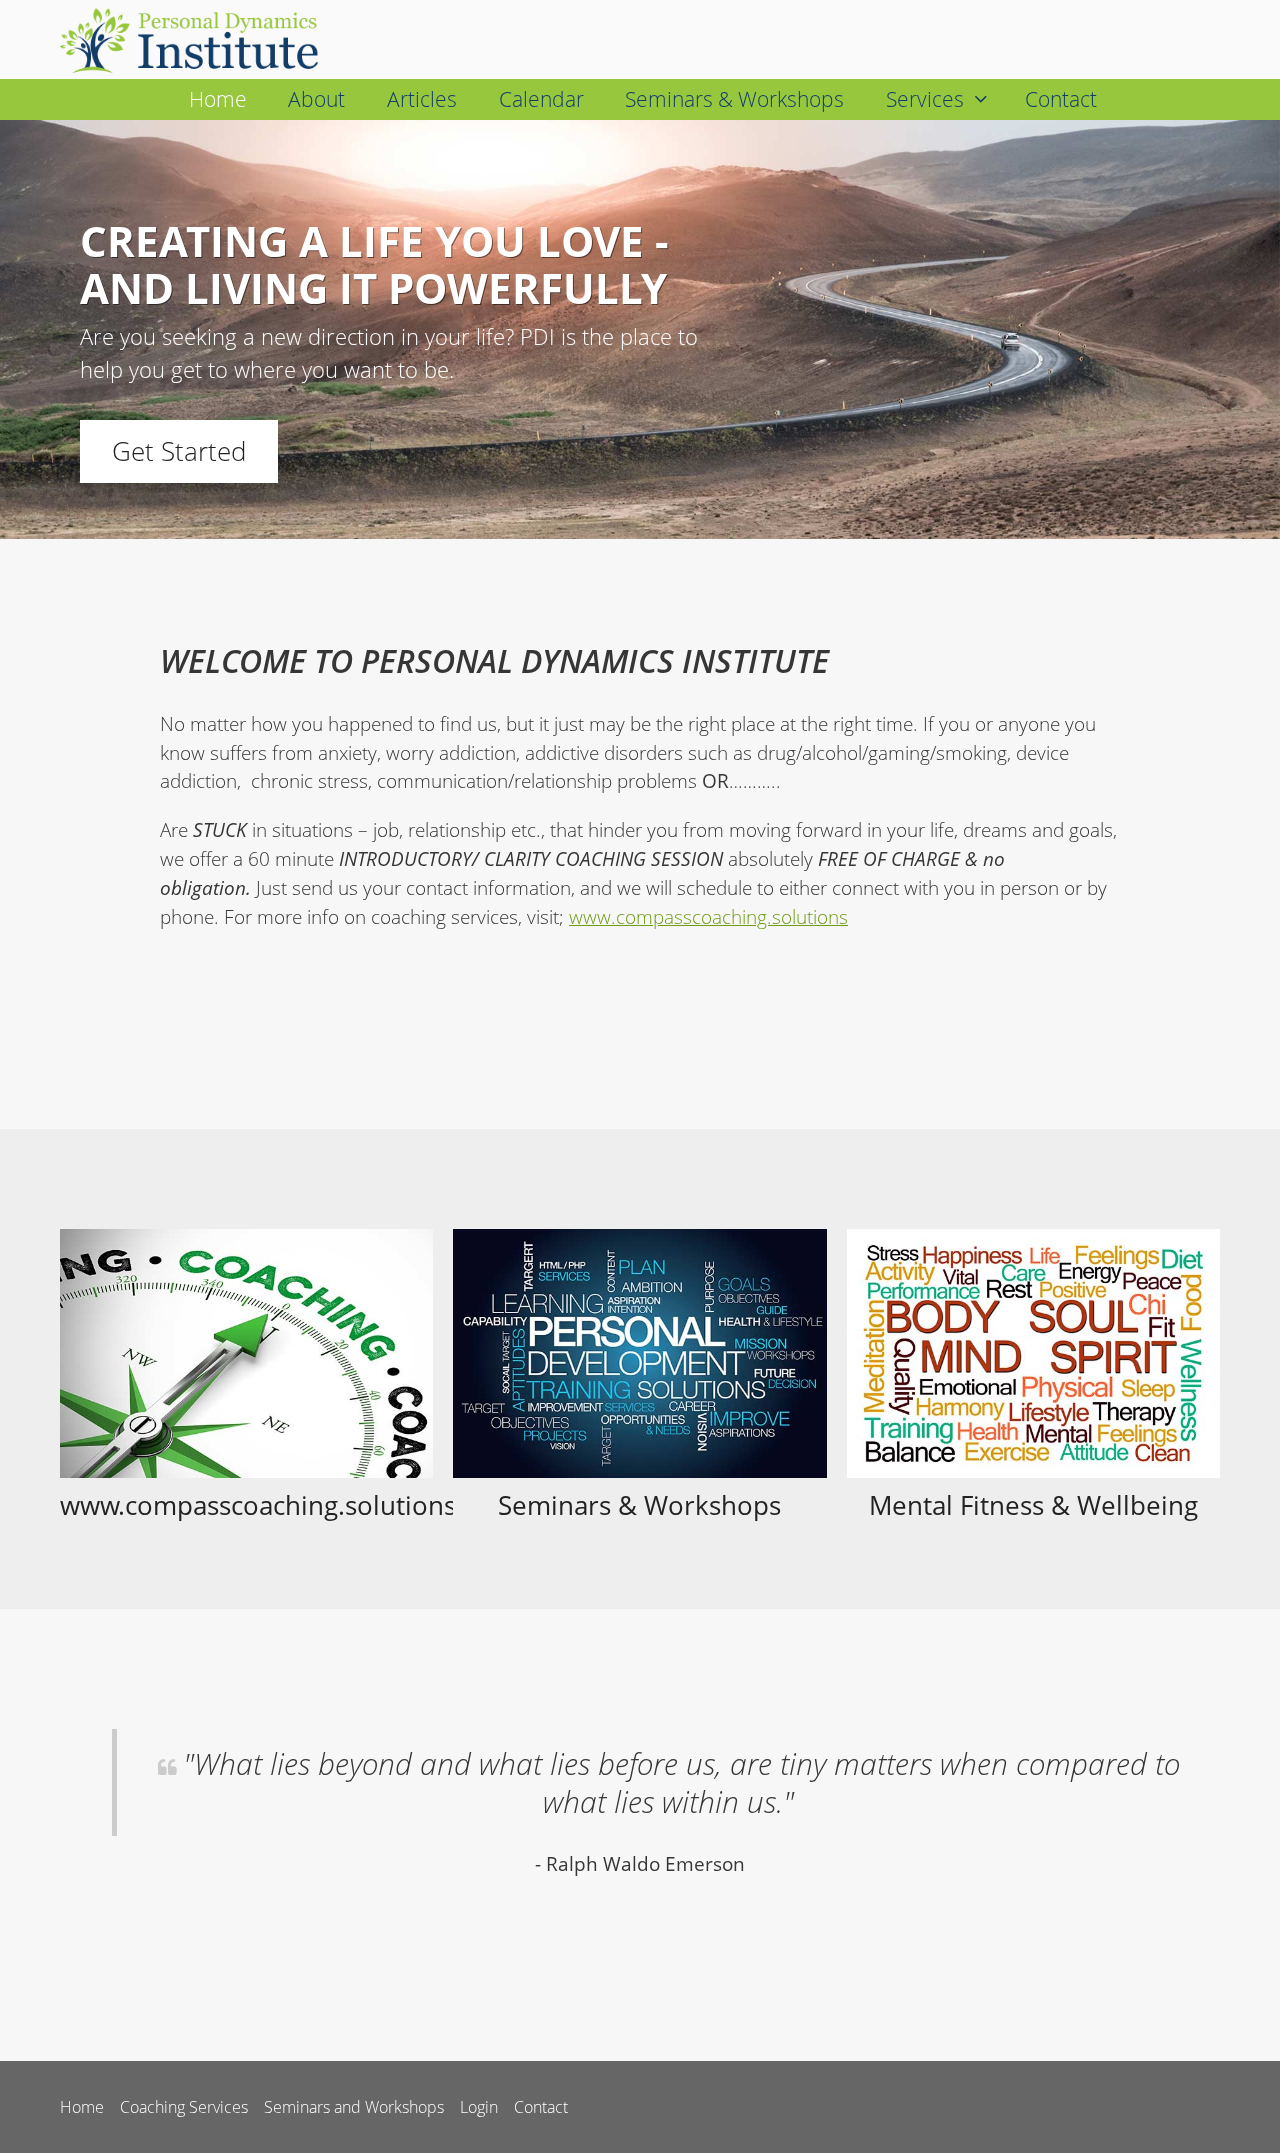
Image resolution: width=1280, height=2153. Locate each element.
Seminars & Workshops (734, 99)
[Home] (197, 39)
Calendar (541, 99)
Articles (422, 99)
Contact (1061, 99)
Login (479, 2107)
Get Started (179, 451)
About (316, 99)
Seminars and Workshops (354, 2107)
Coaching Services (184, 2107)
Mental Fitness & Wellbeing (1033, 1505)
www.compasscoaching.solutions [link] (708, 916)
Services (925, 99)
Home (218, 99)
